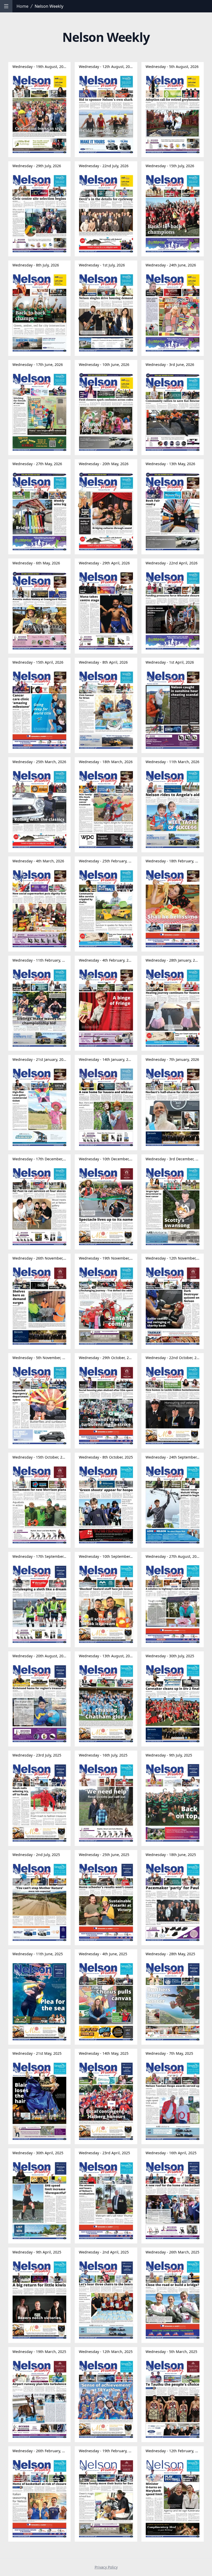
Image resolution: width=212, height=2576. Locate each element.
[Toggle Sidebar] (6, 6)
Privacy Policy (106, 2567)
